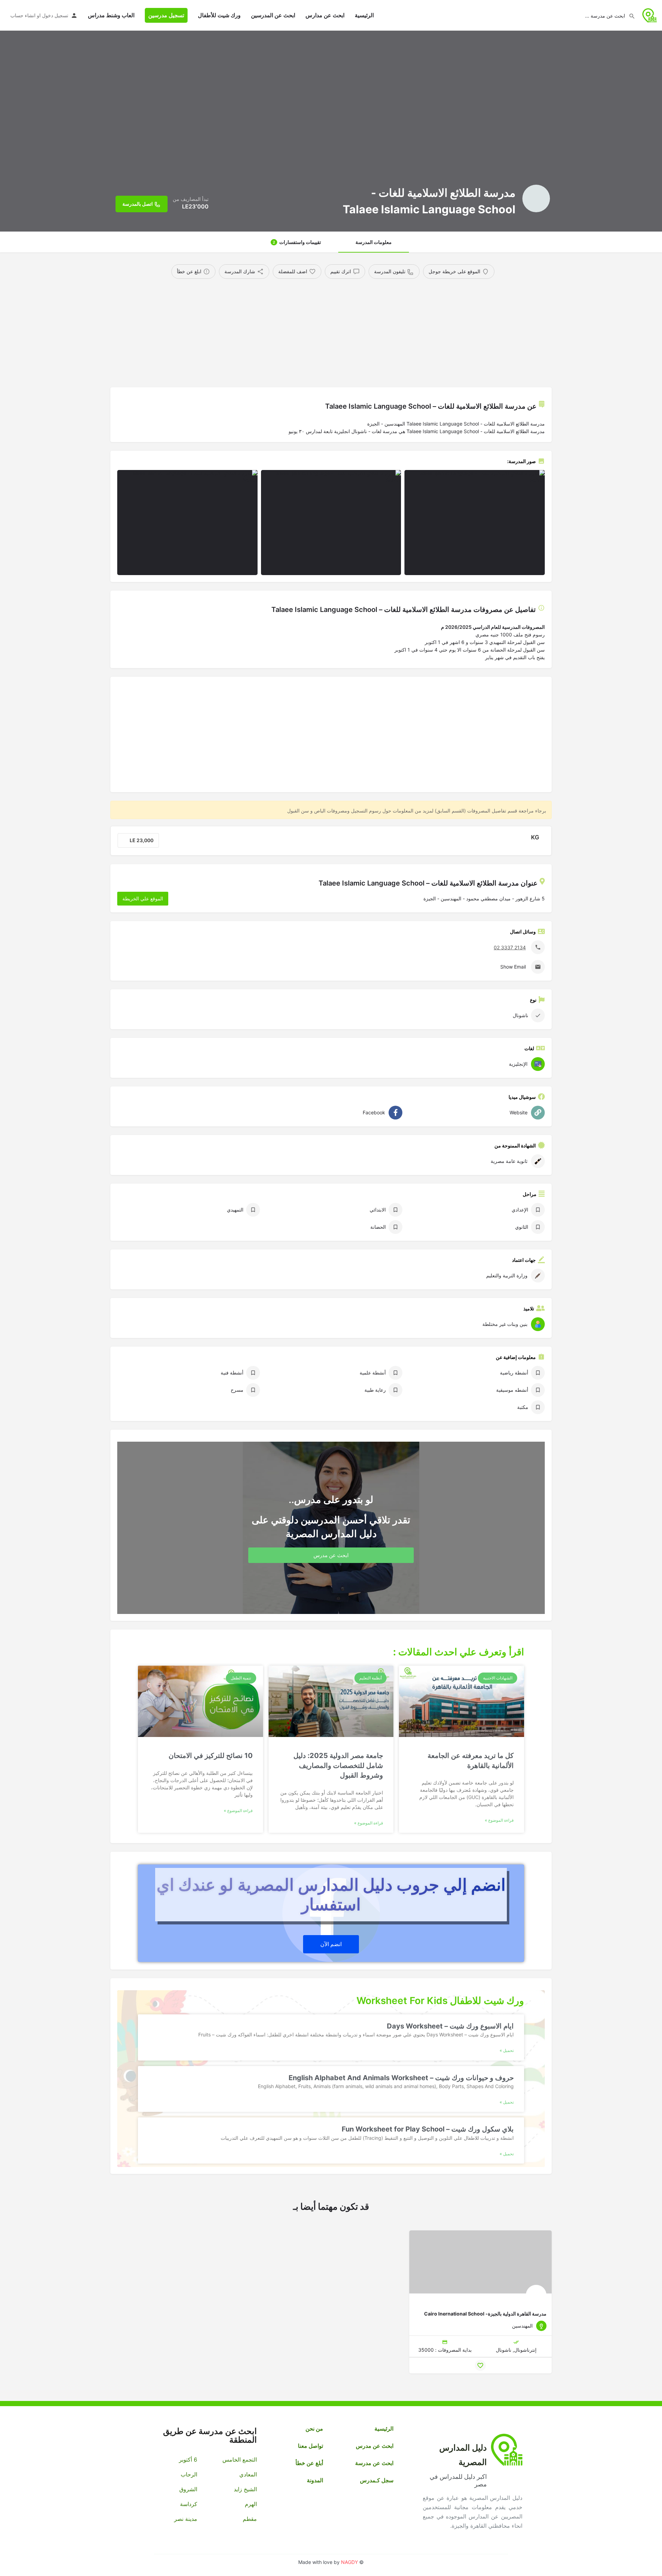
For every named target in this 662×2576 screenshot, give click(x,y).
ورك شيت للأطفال (219, 15)
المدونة (315, 2480)
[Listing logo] (536, 198)
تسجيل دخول (55, 15)
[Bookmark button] (480, 2365)
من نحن (314, 2429)
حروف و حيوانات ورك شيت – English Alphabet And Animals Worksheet (401, 2078)
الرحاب (189, 2474)
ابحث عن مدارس (325, 15)
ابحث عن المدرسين (273, 15)
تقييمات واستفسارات (297, 242)
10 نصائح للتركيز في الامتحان (211, 1756)
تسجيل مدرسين (166, 15)
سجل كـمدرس (377, 2480)
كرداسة (189, 2504)
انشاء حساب (23, 15)
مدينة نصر (186, 2519)
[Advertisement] (343, 330)
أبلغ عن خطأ (309, 2463)
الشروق (188, 2489)
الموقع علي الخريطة (143, 898)
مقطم (250, 2519)
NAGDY (349, 2562)
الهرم (251, 2504)
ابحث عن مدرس (375, 2446)
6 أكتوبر (188, 2460)
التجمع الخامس (239, 2460)
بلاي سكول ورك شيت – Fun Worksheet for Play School (428, 2129)
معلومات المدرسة (374, 242)
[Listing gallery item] (475, 523)
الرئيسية (364, 15)
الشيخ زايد (245, 2489)
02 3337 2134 (510, 947)
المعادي (248, 2474)
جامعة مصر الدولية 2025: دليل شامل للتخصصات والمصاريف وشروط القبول (338, 1765)
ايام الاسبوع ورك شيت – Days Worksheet (450, 2026)
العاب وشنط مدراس (111, 15)
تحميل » (507, 2050)
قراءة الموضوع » (499, 1820)
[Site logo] (649, 15)
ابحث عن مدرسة (374, 2463)
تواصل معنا (310, 2446)
